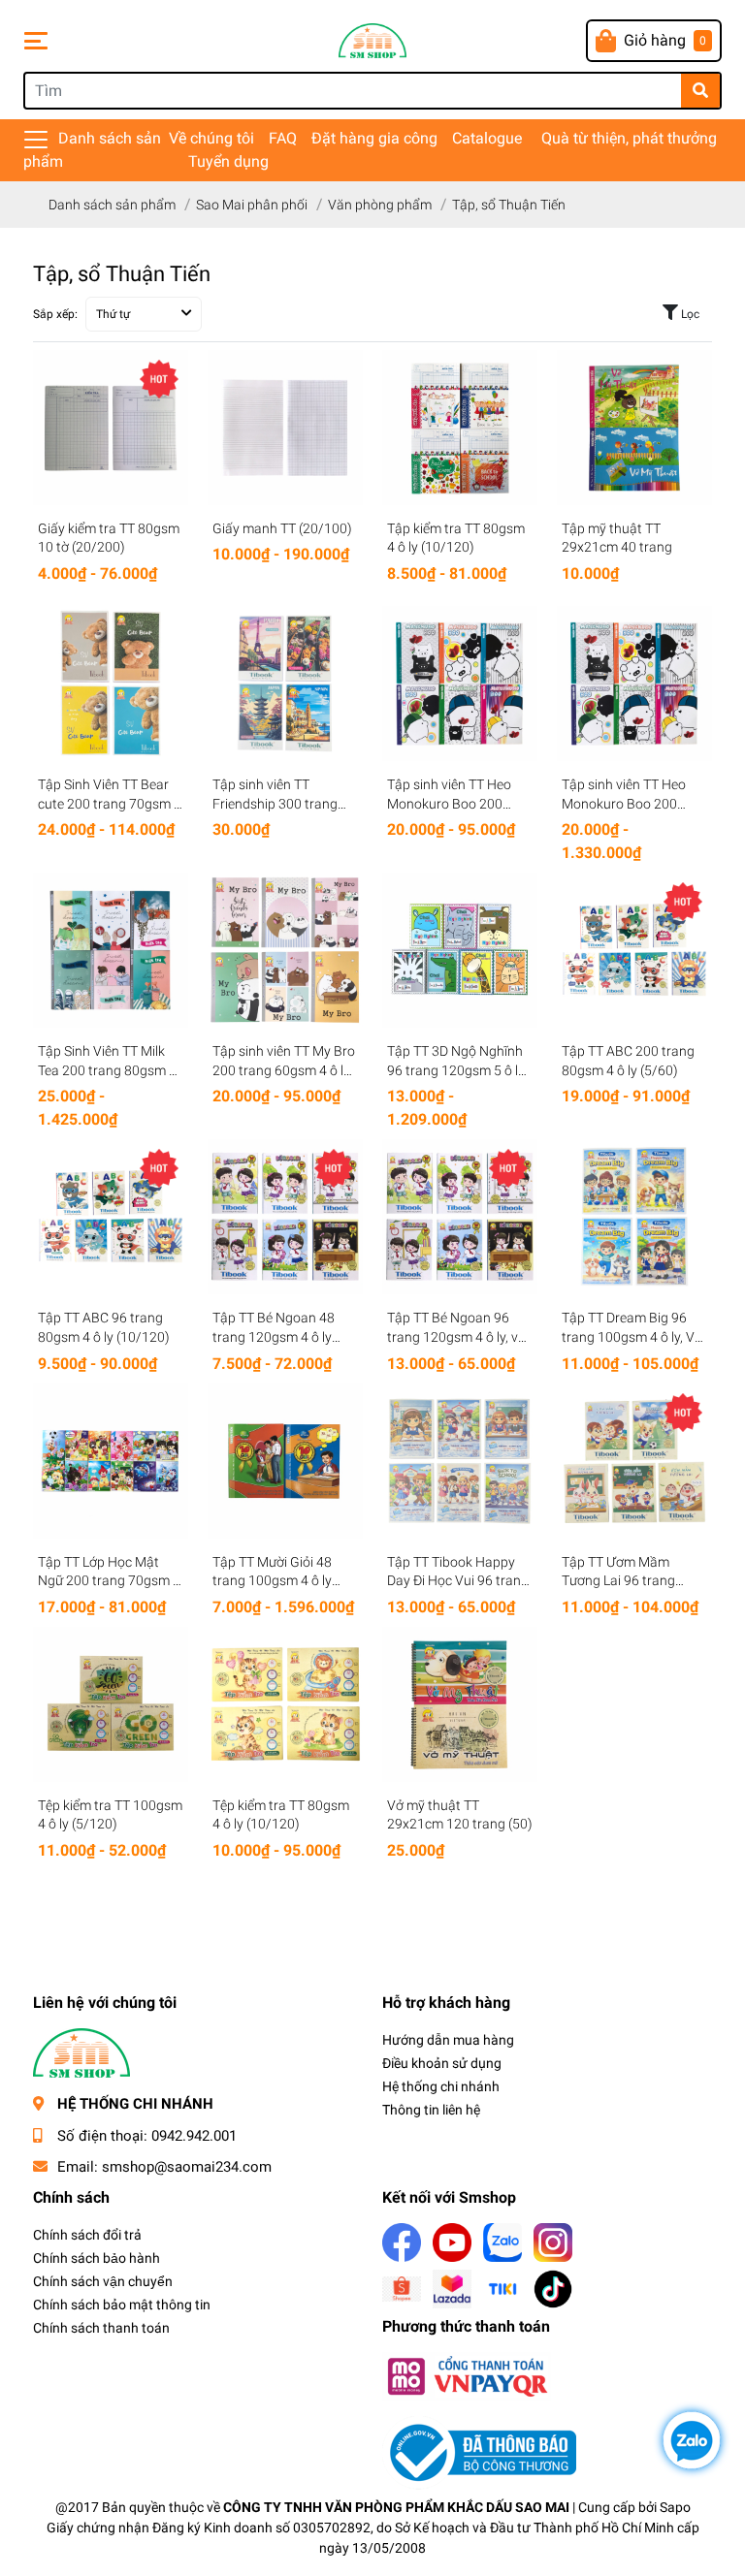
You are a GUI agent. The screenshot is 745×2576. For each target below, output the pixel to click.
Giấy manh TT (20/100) (282, 528)
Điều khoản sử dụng (442, 2063)
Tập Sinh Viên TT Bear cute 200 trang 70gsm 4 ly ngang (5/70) (110, 803)
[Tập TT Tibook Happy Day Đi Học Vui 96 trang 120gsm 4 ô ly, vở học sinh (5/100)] (460, 1461)
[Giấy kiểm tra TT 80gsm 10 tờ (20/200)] (111, 428)
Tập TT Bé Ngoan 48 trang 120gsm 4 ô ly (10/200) (274, 1336)
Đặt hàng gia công (374, 138)
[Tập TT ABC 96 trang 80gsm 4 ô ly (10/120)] (111, 1217)
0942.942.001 (194, 2136)
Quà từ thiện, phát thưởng (629, 138)
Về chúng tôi (211, 138)
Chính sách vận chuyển (103, 2281)
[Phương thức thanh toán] (467, 2376)
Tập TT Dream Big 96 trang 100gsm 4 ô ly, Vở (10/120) (632, 1336)
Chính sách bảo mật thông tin (122, 2305)
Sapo (675, 2507)
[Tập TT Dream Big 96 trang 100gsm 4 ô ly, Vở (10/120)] (634, 1217)
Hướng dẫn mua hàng (448, 2040)
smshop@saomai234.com (187, 2167)
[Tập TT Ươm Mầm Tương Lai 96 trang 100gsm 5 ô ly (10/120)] (634, 1461)
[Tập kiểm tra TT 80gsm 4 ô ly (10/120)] (460, 428)
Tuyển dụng (228, 161)
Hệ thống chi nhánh (441, 2086)
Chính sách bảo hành (97, 2258)
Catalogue (487, 138)
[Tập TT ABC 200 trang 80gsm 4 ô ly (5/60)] (634, 950)
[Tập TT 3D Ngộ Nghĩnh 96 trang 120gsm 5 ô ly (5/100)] (460, 950)
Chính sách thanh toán (101, 2328)
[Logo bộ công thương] (479, 2452)
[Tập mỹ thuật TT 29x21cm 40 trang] (634, 428)
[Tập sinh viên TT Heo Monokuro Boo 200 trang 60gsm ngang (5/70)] (634, 684)
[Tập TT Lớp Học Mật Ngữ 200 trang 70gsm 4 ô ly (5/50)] (111, 1461)
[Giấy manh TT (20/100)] (285, 428)
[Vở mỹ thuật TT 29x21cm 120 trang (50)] (460, 1704)
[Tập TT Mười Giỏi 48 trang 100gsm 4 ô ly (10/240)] (285, 1461)
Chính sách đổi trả (87, 2235)
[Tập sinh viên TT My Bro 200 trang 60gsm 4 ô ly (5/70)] (285, 950)
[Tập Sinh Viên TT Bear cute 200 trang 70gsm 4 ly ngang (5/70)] (111, 684)
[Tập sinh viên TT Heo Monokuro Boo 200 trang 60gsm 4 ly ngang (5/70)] (460, 684)
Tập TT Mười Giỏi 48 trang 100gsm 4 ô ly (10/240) (272, 1581)
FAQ (283, 138)
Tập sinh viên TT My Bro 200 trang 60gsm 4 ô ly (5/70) (284, 1070)
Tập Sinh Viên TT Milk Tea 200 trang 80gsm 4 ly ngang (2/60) (107, 1070)
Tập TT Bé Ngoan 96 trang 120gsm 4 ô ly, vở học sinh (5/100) (456, 1336)
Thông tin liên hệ (431, 2110)
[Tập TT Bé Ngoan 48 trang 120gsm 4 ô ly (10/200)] (285, 1217)
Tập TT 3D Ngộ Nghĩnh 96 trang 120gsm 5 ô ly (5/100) (456, 1070)
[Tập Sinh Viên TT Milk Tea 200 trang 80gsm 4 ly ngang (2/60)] (111, 950)
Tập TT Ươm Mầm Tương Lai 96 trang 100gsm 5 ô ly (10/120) (632, 1581)
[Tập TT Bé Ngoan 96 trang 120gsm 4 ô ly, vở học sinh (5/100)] (460, 1217)
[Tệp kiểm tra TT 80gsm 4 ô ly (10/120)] (285, 1704)
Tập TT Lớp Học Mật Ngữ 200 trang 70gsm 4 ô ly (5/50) (109, 1581)
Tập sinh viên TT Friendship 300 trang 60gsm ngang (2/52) (275, 803)
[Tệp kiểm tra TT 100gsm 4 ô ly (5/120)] (111, 1704)
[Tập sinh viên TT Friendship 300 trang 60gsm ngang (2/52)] (285, 684)
